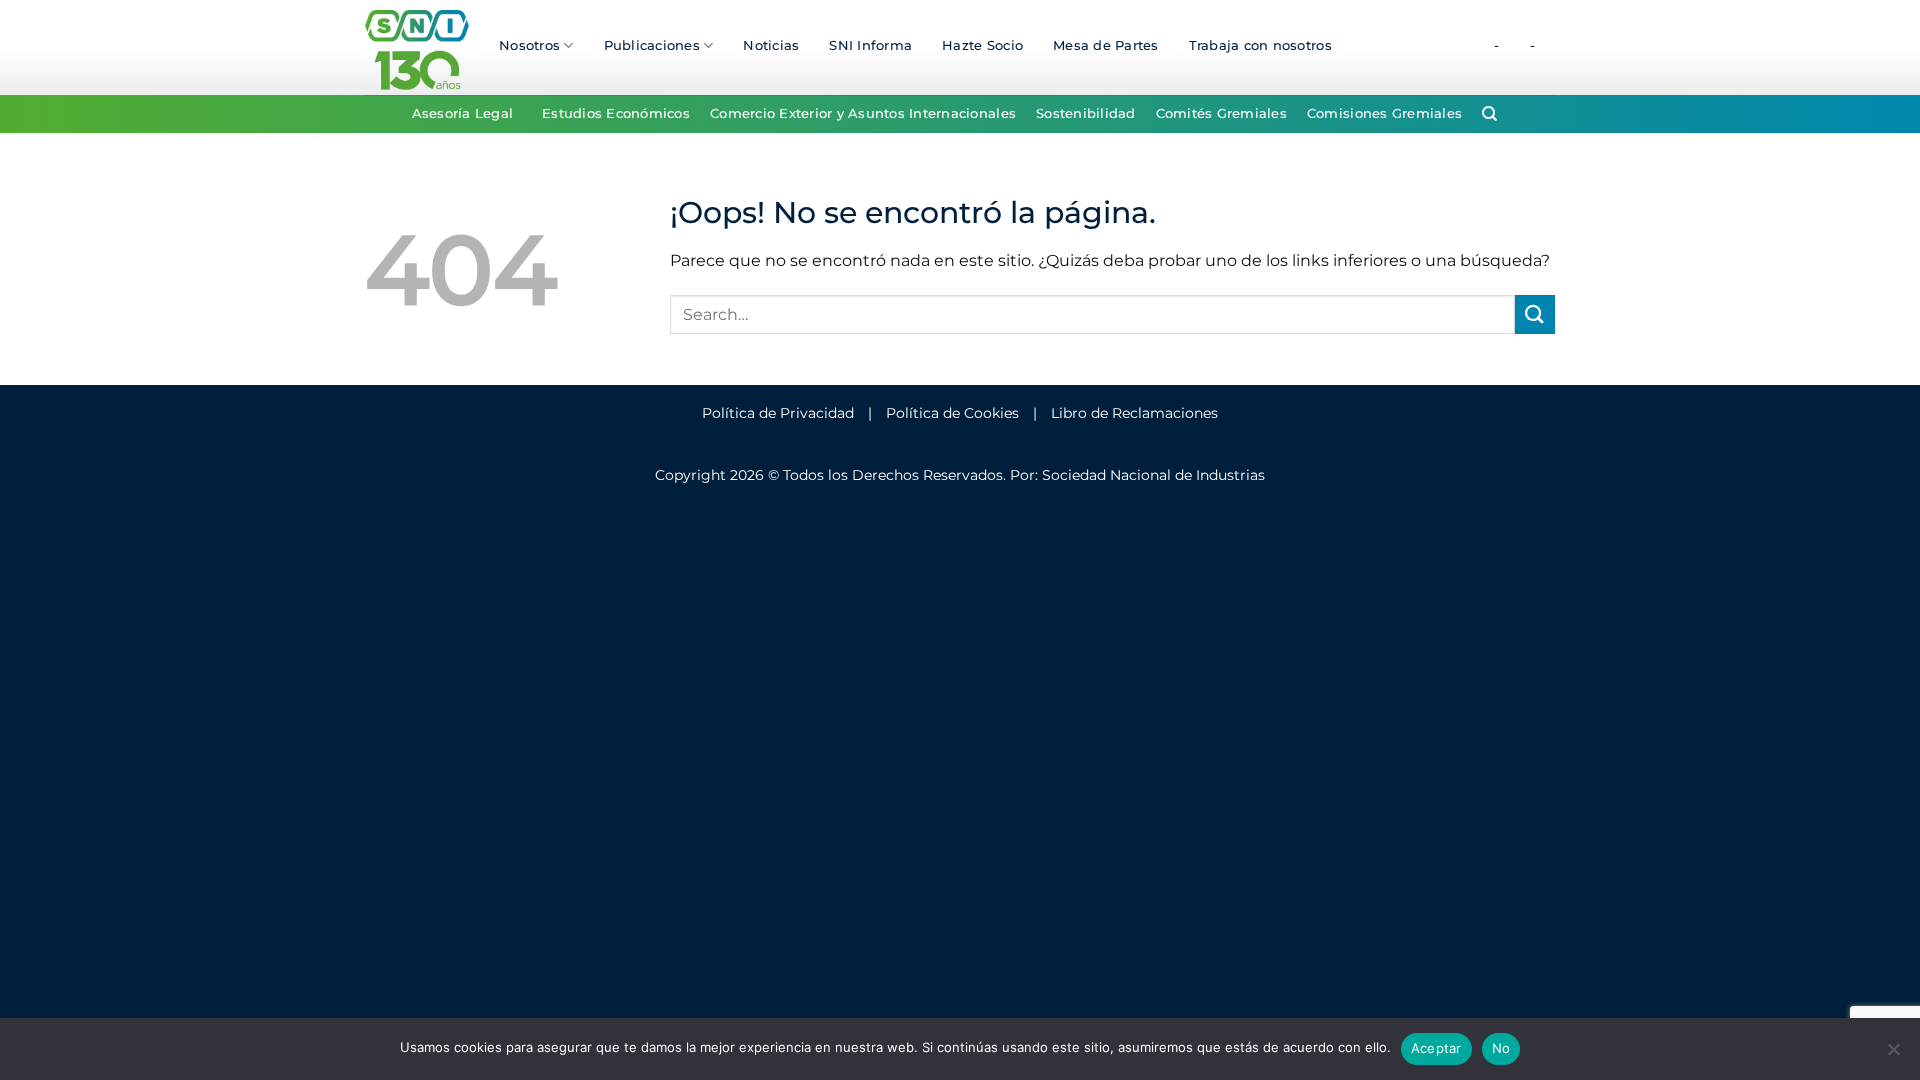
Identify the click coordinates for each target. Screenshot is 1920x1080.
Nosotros (529, 45)
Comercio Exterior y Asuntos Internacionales (863, 113)
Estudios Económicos (616, 113)
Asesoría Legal (463, 113)
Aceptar (1436, 1048)
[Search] (1489, 114)
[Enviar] (1535, 314)
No (1501, 1048)
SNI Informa (870, 45)
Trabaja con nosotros (1260, 45)
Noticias (771, 45)
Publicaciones (652, 45)
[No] (1893, 1055)
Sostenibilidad (1086, 113)
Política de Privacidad (778, 413)
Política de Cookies (952, 413)
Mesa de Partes (1106, 45)
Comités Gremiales (1221, 113)
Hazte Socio (982, 45)
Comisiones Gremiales (1384, 113)
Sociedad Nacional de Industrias (1153, 475)
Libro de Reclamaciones (1134, 413)
